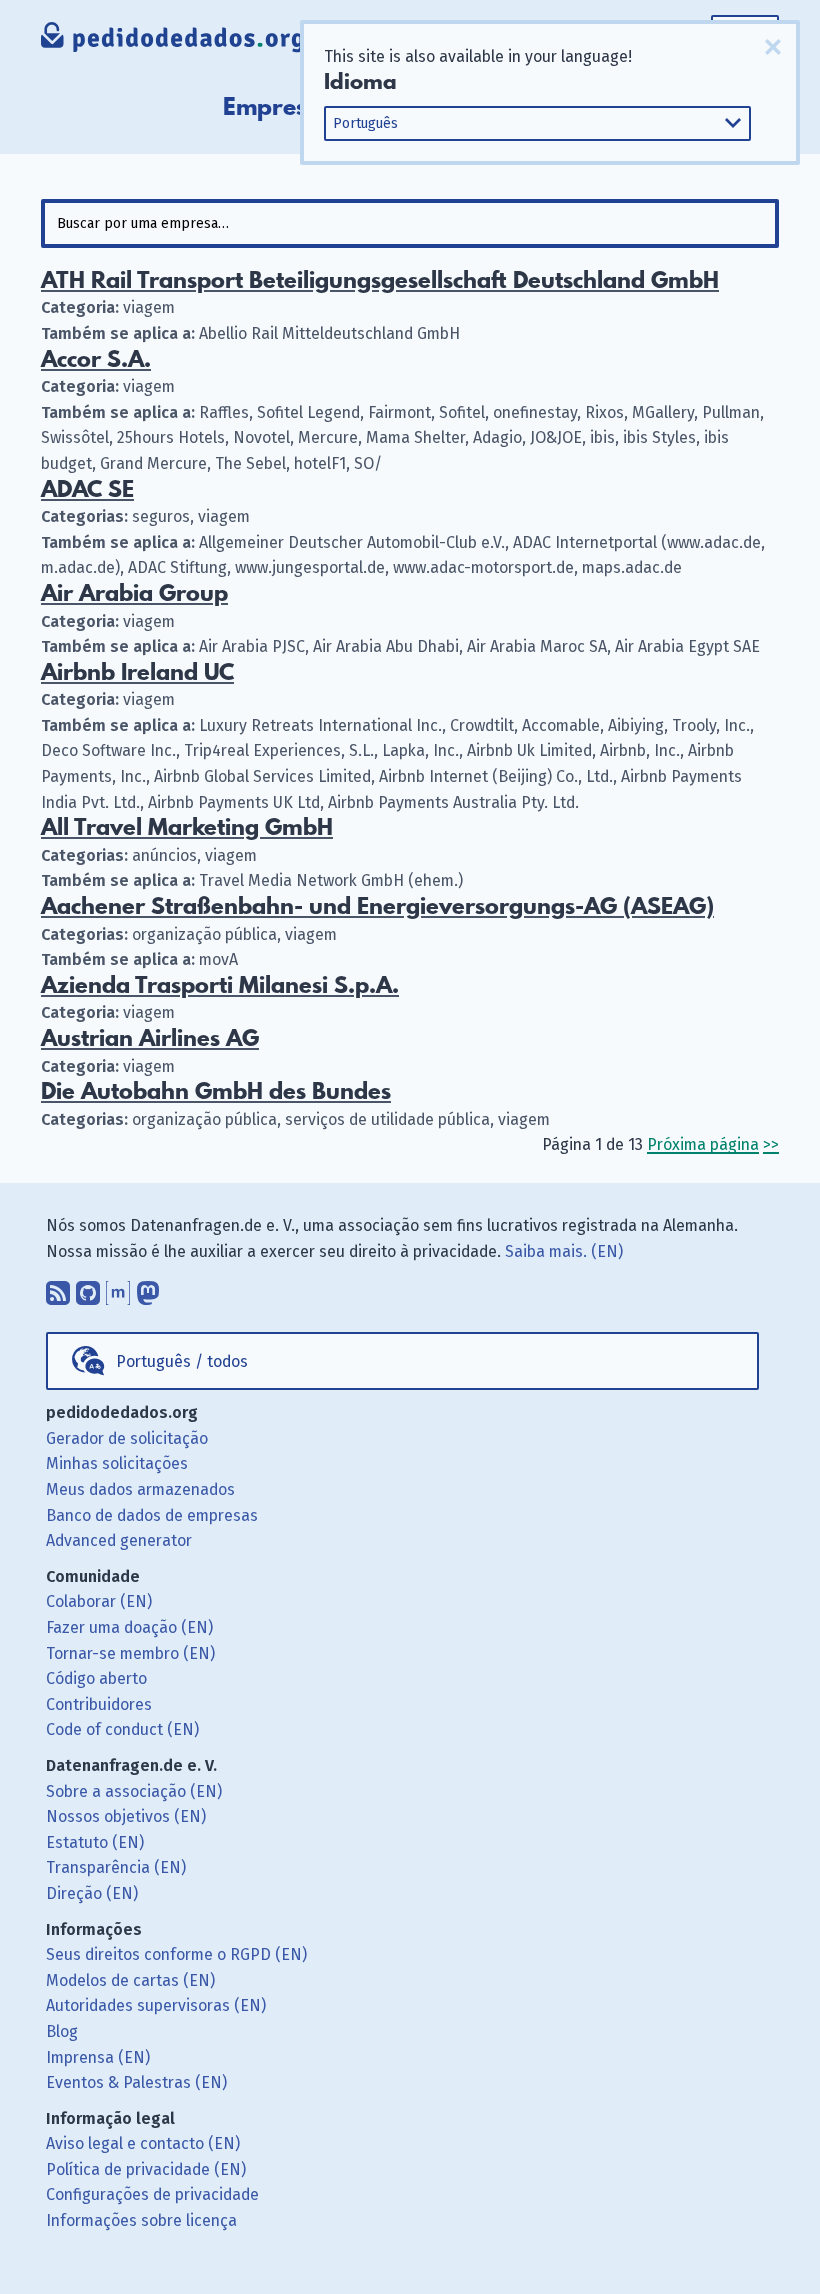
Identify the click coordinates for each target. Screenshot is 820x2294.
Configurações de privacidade (152, 2194)
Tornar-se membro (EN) (130, 1653)
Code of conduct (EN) (122, 1729)
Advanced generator (119, 1540)
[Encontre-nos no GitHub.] (88, 1288)
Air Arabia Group (134, 594)
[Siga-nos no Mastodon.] (148, 1288)
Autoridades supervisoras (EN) (156, 2005)
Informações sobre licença (141, 2220)
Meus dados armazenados (140, 1489)
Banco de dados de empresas (152, 1515)
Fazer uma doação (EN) (129, 1627)
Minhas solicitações (117, 1463)
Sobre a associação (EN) (134, 1791)
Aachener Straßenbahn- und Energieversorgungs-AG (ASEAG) (377, 907)
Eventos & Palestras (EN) (136, 2082)
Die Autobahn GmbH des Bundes (216, 1092)
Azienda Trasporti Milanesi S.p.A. (220, 986)
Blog (62, 2031)
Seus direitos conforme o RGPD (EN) (176, 1954)
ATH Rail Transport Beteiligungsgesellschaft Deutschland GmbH (380, 281)
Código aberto (96, 1678)
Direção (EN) (92, 1893)
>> (771, 1144)
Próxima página (703, 1144)
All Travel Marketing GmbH (187, 828)
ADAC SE (87, 490)
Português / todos (182, 1361)
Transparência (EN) (116, 1867)
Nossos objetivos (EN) (126, 1816)
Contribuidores (99, 1704)
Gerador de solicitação (127, 1438)
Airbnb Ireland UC (137, 673)
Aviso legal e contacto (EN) (143, 2143)
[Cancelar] (773, 47)
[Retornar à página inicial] (173, 39)
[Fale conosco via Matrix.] (118, 1288)
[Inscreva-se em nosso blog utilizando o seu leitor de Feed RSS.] (58, 1288)
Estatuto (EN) (95, 1842)
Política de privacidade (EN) (146, 2169)
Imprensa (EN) (98, 2057)
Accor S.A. (96, 360)
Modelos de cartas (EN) (130, 1980)
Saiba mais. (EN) (564, 1251)
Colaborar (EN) (99, 1601)
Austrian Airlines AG (150, 1039)
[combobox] (410, 223)
